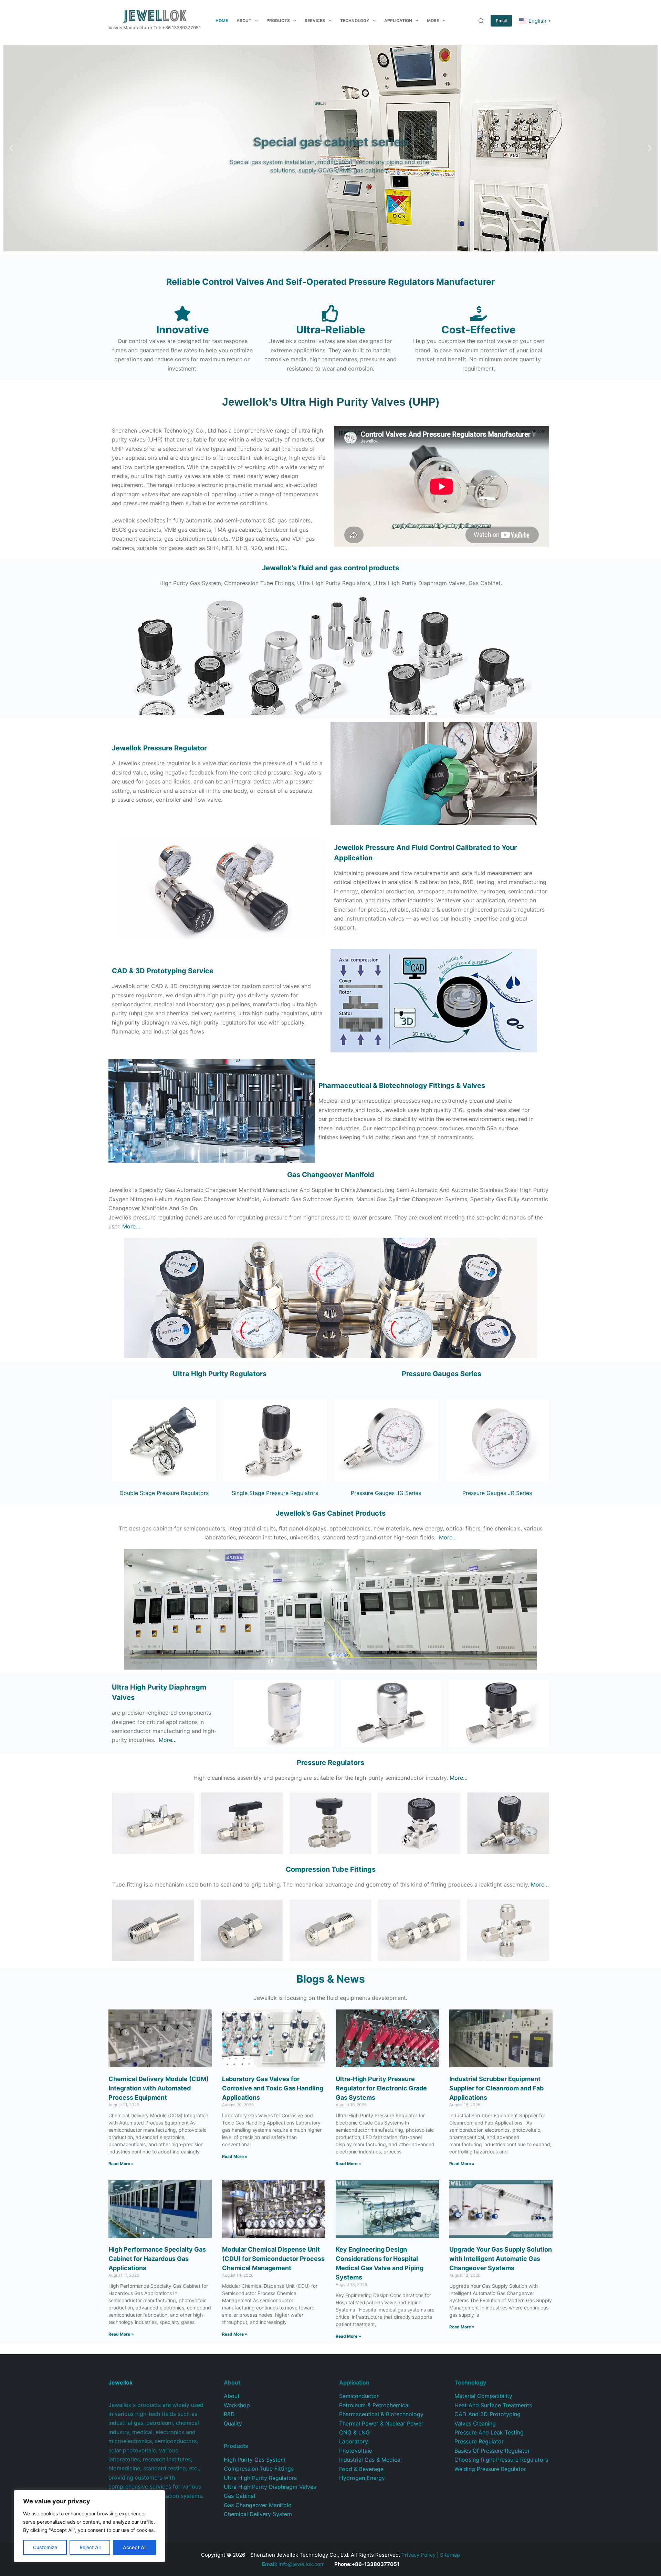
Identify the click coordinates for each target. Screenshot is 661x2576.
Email (501, 21)
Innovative (183, 330)
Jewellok (159, 748)
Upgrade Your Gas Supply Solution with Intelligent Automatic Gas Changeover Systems (501, 2259)
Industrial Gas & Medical (370, 2460)
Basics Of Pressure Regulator (492, 2451)
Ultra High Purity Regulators (220, 1374)
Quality (233, 2423)
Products (278, 20)
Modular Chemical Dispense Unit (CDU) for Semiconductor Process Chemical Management (273, 2259)
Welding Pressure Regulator (490, 2469)
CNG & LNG (354, 2432)
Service (163, 971)
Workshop (237, 2405)
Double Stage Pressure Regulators (164, 1493)
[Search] (481, 21)
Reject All (90, 2547)
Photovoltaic (356, 2451)
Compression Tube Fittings (259, 2469)
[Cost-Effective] (479, 313)
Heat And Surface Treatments (493, 2405)
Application (398, 20)
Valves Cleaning (475, 2423)
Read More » (121, 2164)
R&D (229, 2414)
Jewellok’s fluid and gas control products (330, 568)
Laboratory (354, 2441)
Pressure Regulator (479, 2441)
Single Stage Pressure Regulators (275, 1493)
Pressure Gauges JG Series (386, 1493)
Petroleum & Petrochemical (374, 2405)
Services (315, 20)
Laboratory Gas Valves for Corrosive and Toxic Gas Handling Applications (273, 2088)
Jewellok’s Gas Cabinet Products (331, 1513)
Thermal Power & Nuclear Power (381, 2423)
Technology (355, 20)
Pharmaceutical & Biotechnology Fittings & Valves (402, 1086)
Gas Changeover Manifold (331, 1175)
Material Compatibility (483, 2396)
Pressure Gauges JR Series (497, 1493)
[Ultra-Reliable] (330, 313)
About (244, 20)
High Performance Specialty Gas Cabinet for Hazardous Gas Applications (157, 2259)
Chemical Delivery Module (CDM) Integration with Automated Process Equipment (159, 2088)
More (433, 20)
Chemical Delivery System (258, 2514)
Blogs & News (331, 1979)
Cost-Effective (479, 330)
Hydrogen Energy (362, 2478)
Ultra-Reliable (331, 330)
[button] (11, 148)
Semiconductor (359, 2396)
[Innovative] (182, 313)
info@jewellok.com (293, 2564)
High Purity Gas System (255, 2460)
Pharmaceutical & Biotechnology (381, 2414)
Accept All (135, 2547)
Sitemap (450, 2555)
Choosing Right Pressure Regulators (501, 2460)
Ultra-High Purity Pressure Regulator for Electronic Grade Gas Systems (381, 2088)
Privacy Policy (418, 2555)
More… (131, 1226)
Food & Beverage (361, 2469)
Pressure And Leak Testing (489, 2432)
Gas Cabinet (240, 2496)
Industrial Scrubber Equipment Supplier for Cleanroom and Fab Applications (496, 2088)
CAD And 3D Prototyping (487, 2414)
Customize (45, 2547)
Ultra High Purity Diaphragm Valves (270, 2487)
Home (222, 20)
